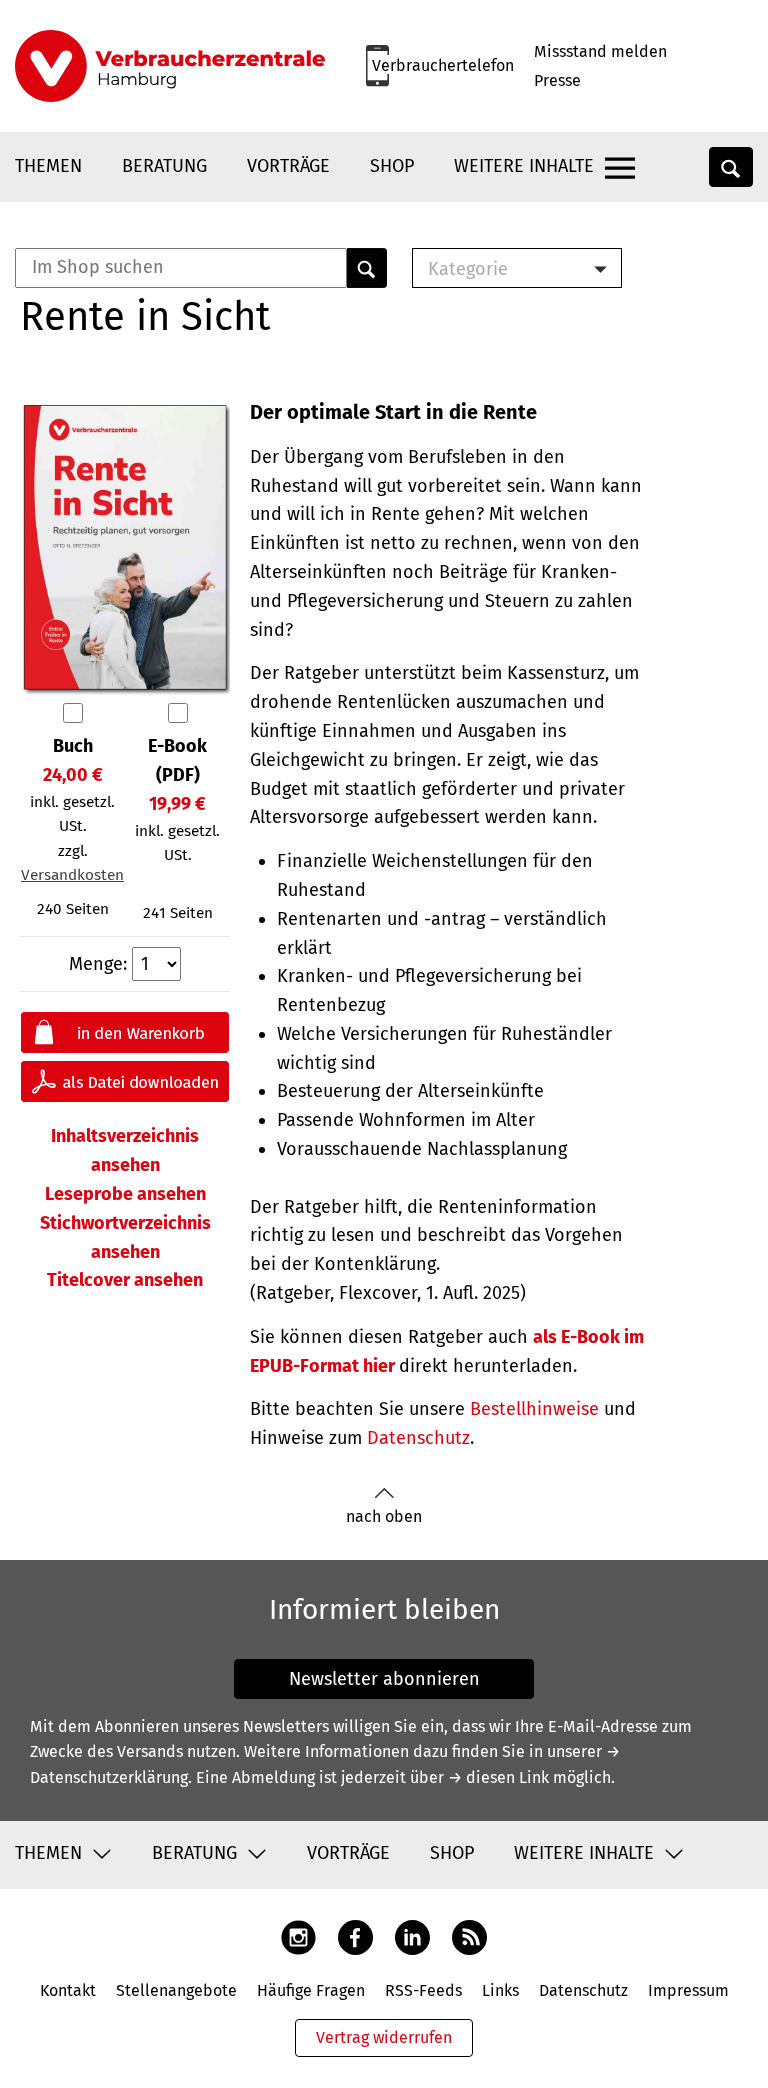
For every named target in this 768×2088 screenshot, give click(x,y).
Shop (392, 166)
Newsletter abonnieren (384, 1679)
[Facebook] (355, 1935)
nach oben (384, 1516)
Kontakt (68, 1990)
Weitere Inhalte (524, 166)
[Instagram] (298, 1935)
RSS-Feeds (423, 1990)
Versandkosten (72, 875)
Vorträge (288, 166)
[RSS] (469, 1935)
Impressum (688, 1990)
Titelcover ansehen (125, 1280)
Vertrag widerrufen (384, 2037)
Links (500, 1990)
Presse (557, 80)
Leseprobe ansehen (125, 1194)
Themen (48, 166)
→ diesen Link (498, 1777)
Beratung (164, 166)
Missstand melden (600, 51)
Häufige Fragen (311, 1990)
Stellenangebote (176, 1990)
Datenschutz (418, 1438)
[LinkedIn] (412, 1935)
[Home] (170, 66)
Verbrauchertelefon (443, 65)
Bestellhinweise (534, 1409)
